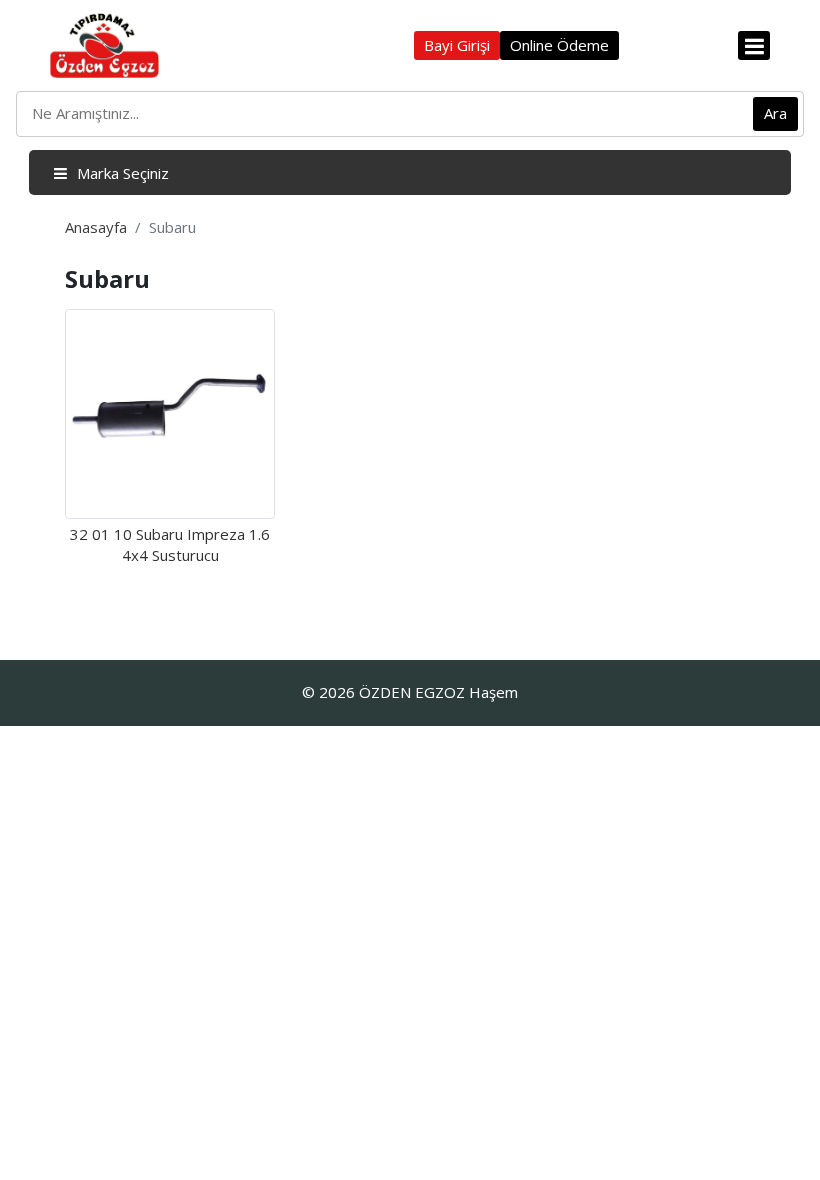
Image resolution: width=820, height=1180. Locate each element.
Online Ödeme (559, 45)
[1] (754, 45)
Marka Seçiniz (121, 173)
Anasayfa (96, 227)
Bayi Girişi (457, 45)
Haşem (493, 692)
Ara (775, 113)
